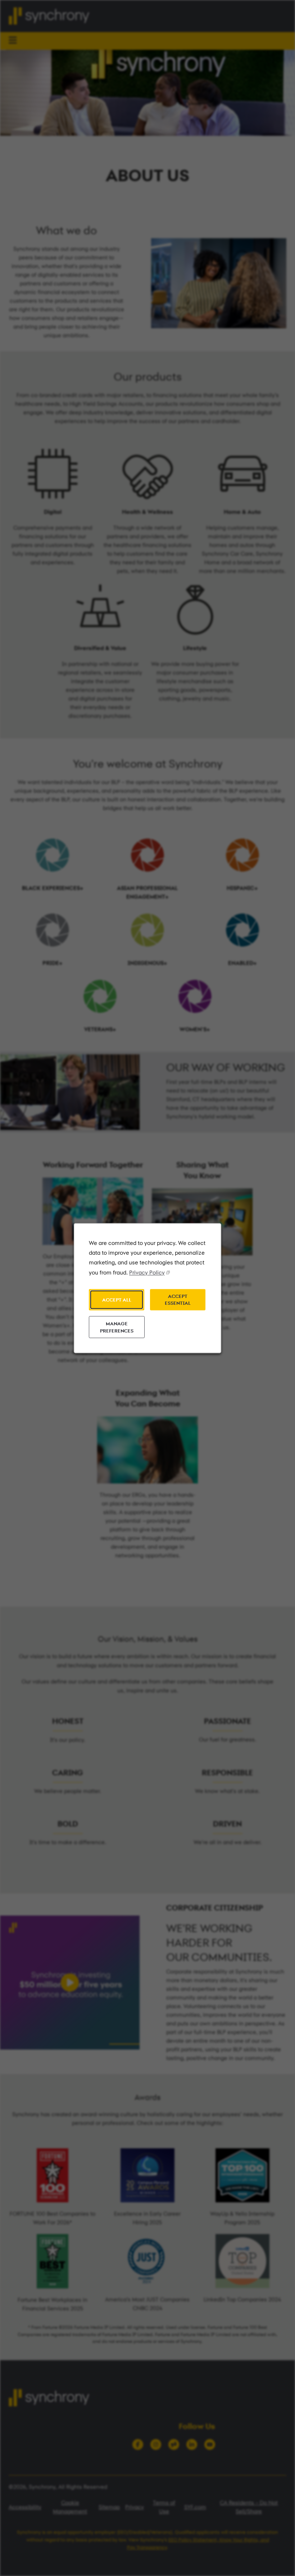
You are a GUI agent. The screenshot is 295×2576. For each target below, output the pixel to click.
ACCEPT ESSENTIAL (178, 1300)
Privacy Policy (147, 1273)
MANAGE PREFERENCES (117, 1327)
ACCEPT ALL (117, 1299)
